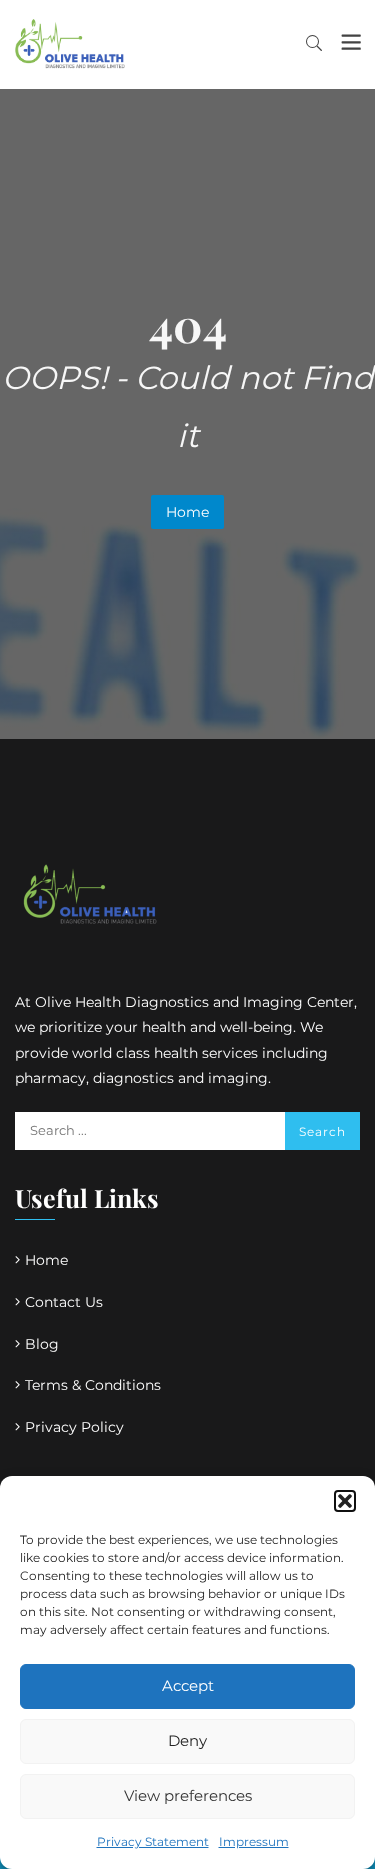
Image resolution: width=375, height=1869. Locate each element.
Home (187, 512)
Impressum (254, 1841)
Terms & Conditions (93, 1385)
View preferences (188, 1795)
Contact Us (64, 1302)
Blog (42, 1344)
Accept (188, 1685)
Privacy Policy (74, 1427)
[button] (345, 1501)
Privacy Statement (153, 1841)
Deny (187, 1740)
